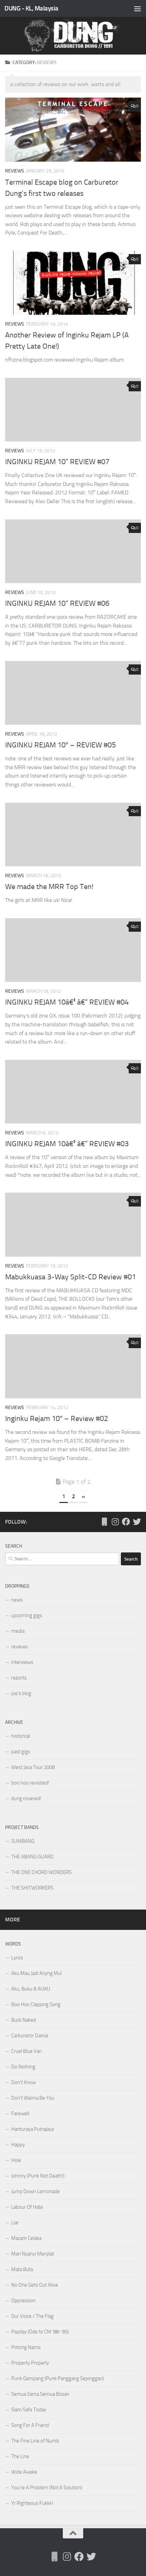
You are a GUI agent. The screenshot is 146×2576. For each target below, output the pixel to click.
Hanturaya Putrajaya (32, 2129)
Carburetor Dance (30, 2036)
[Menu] (138, 8)
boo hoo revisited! (30, 1783)
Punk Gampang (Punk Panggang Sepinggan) (58, 2378)
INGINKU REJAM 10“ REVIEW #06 (57, 603)
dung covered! (26, 1798)
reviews (15, 171)
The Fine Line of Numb (35, 2441)
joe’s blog (21, 1693)
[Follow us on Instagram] (115, 1522)
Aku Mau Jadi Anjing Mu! (37, 1973)
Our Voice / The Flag (32, 2316)
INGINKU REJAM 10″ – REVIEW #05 (60, 745)
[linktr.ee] (104, 1522)
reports (19, 1678)
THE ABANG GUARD (32, 1857)
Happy (18, 2145)
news (17, 1600)
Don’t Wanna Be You (33, 2098)
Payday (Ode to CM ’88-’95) (40, 2332)
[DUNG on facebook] (126, 1522)
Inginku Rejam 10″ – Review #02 (57, 1419)
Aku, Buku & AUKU (31, 1989)
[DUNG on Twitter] (137, 1522)
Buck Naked (24, 2020)
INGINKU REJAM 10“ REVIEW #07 (57, 462)
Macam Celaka (26, 2238)
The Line (20, 2456)
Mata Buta (22, 2269)
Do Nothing (23, 2067)
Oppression (23, 2301)
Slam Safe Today (29, 2410)
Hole (16, 2160)
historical (21, 1736)
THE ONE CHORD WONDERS (41, 1872)
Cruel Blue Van (26, 2051)
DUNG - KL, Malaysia (31, 8)
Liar (15, 2223)
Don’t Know (23, 2082)
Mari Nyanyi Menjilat (33, 2254)
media (18, 1631)
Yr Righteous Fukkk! (32, 2503)
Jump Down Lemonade (35, 2191)
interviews (22, 1662)
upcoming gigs (27, 1615)
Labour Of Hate (27, 2207)
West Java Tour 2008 (33, 1767)
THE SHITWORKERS (32, 1888)
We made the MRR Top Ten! (49, 887)
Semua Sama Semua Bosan (40, 2394)
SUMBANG (23, 1841)
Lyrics (17, 1958)
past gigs (21, 1752)
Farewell (20, 2114)
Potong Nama (26, 2347)
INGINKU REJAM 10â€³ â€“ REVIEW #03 (67, 1144)
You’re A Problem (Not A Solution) (47, 2488)
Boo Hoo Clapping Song (36, 2004)
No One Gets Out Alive (35, 2285)
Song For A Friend (30, 2425)
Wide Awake (24, 2472)
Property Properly (30, 2363)
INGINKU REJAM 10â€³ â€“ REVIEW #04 (67, 1002)
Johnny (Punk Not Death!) (38, 2176)
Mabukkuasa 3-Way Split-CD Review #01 (70, 1277)
